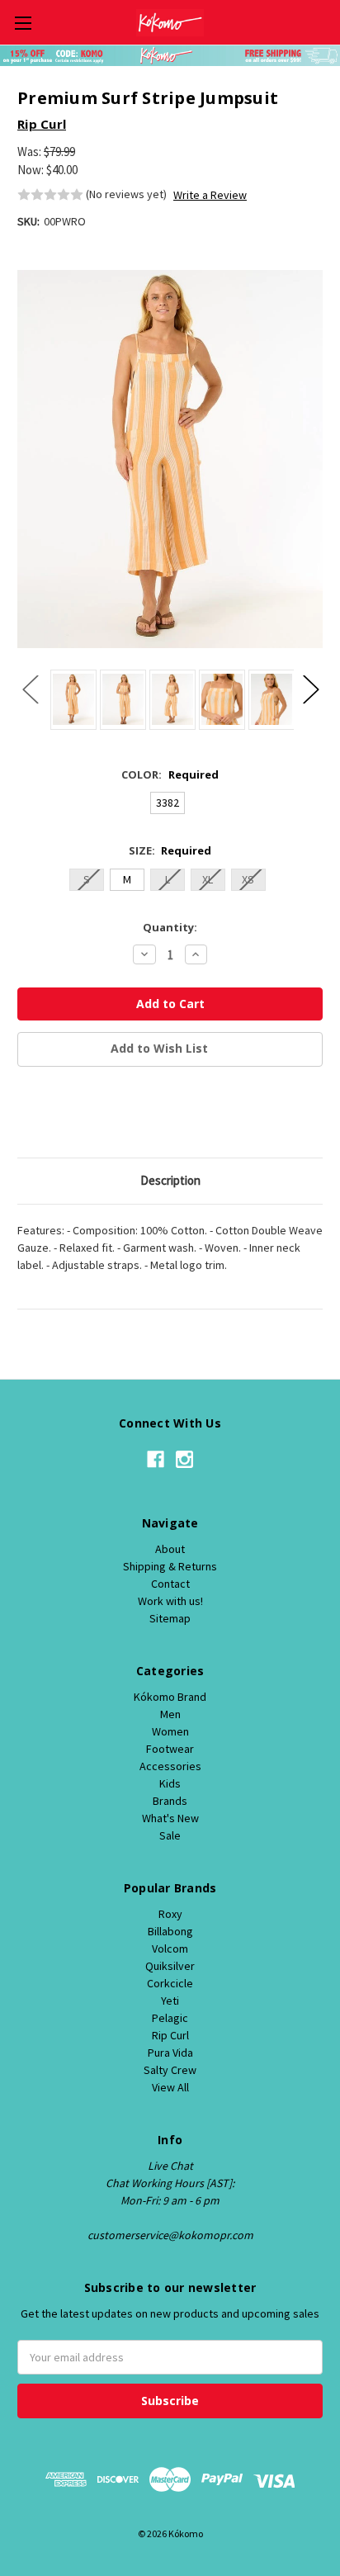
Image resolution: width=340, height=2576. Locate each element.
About (170, 1549)
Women (170, 1731)
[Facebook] (26, 1115)
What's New (170, 1818)
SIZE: (170, 850)
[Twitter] (110, 1115)
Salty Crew (170, 2070)
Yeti (170, 2001)
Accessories (170, 1766)
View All (170, 2087)
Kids (170, 1783)
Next (310, 688)
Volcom (170, 1949)
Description (170, 1180)
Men (170, 1714)
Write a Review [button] (210, 195)
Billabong (170, 1931)
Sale (170, 1835)
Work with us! (170, 1601)
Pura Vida (170, 2053)
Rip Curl (170, 2035)
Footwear (170, 1749)
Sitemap (170, 1618)
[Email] (54, 1115)
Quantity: (170, 927)
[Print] (82, 1115)
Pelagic (170, 2018)
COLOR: (170, 774)
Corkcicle (170, 1983)
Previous (30, 688)
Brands (170, 1801)
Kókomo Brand (170, 1697)
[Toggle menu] (23, 23)
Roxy (170, 1914)
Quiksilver (170, 1966)
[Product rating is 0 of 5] (50, 195)
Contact (170, 1584)
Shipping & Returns (170, 1566)
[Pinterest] (138, 1115)
